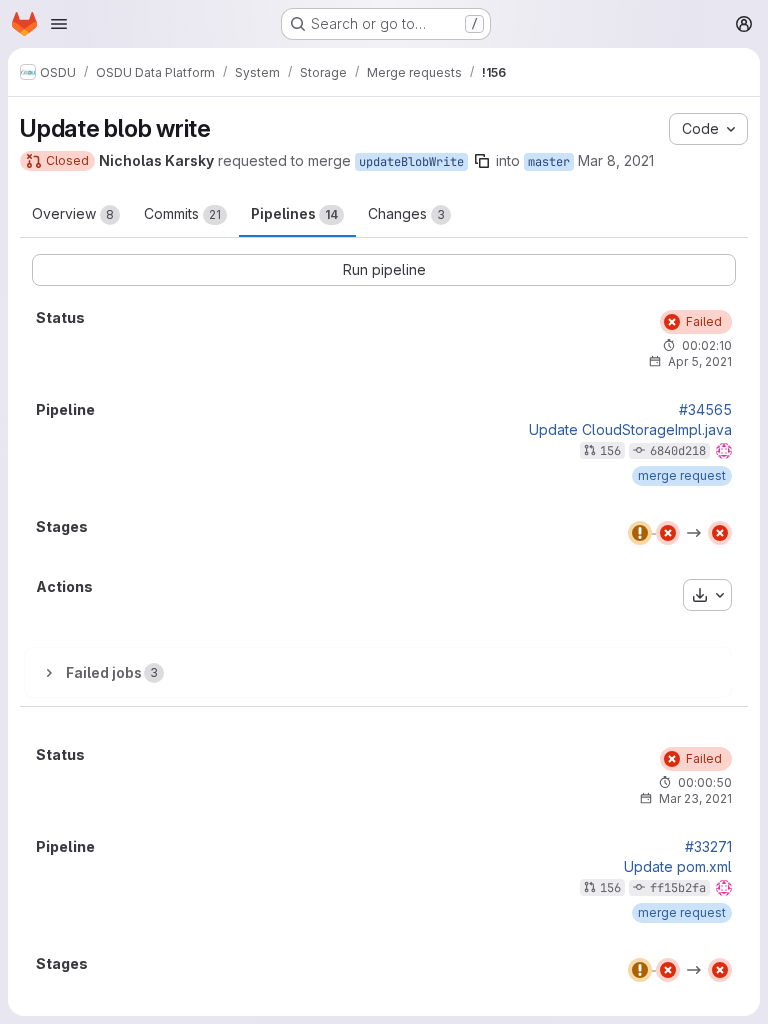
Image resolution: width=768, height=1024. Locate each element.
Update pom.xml (678, 867)
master (549, 162)
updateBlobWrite (411, 162)
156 (610, 451)
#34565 (705, 410)
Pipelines (294, 213)
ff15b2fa (678, 888)
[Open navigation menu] (59, 24)
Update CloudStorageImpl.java (630, 430)
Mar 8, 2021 (616, 160)
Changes (406, 213)
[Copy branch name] (482, 161)
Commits (182, 213)
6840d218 (678, 451)
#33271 (708, 847)
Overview (73, 213)
